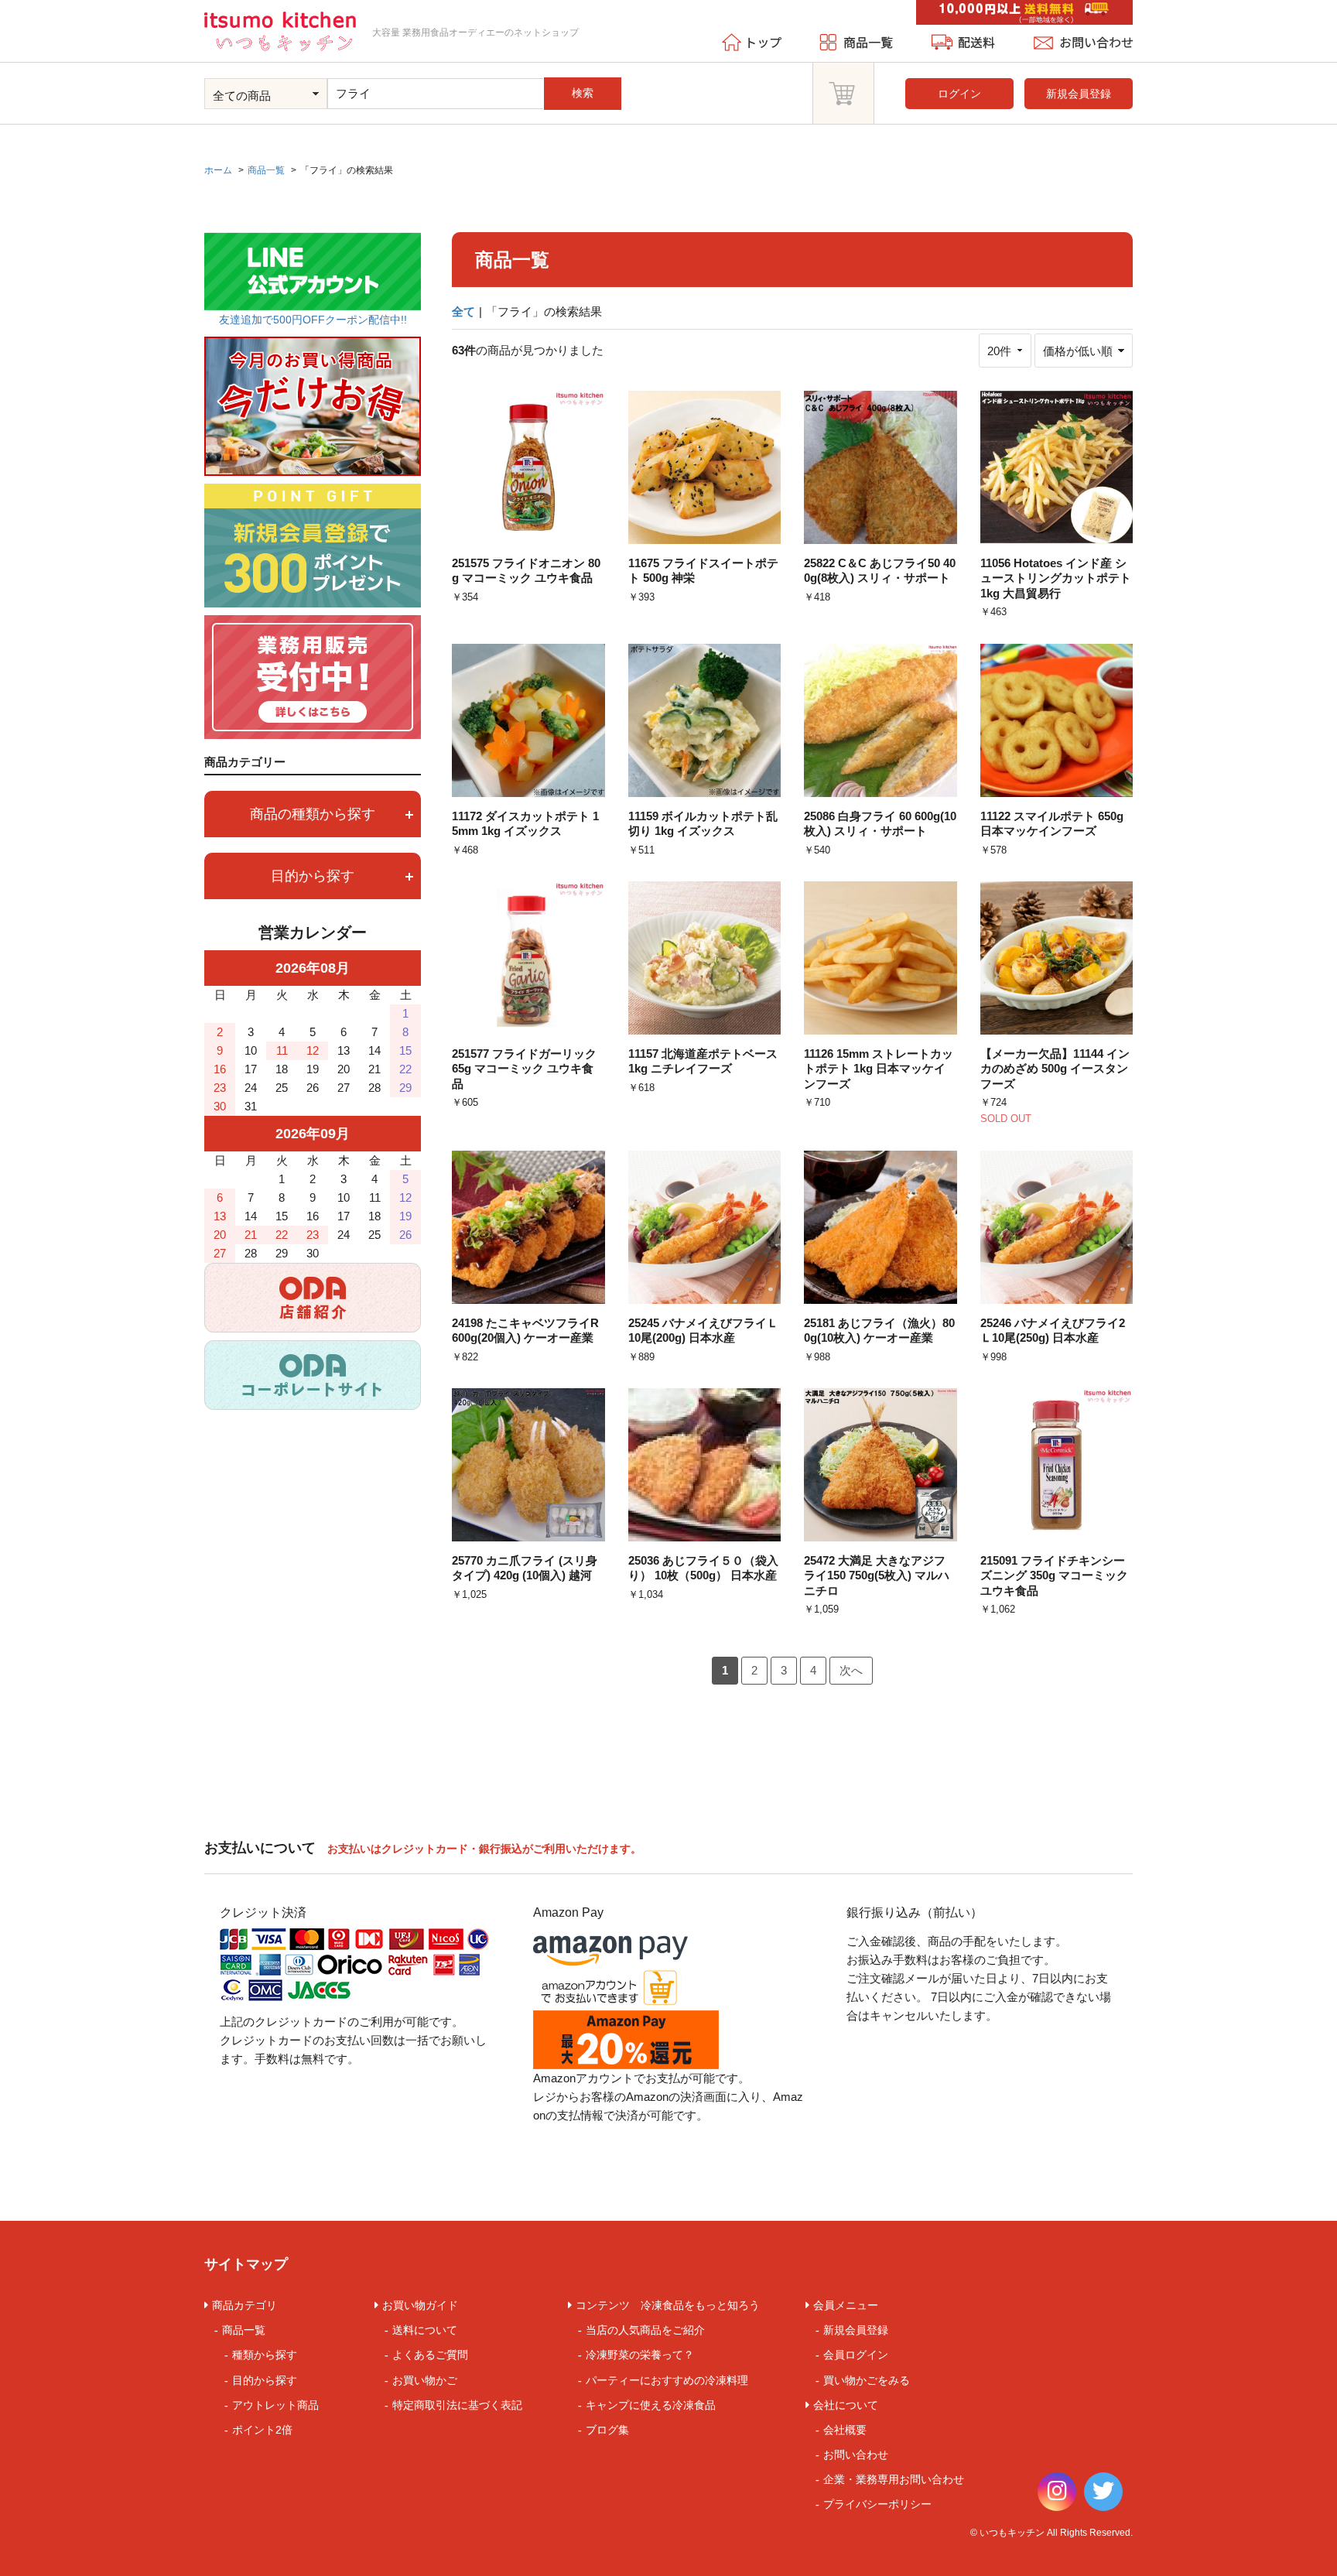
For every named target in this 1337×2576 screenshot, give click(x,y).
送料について (425, 2330)
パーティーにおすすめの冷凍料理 (667, 2380)
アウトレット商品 (275, 2405)
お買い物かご (425, 2380)
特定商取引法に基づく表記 (457, 2405)
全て (463, 311)
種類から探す (265, 2355)
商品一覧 (244, 2330)
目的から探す (265, 2380)
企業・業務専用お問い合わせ (894, 2479)
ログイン (959, 94)
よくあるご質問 (430, 2355)
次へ (851, 1670)
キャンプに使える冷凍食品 (651, 2405)
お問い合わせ (856, 2455)
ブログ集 (607, 2430)
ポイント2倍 (262, 2430)
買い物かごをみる (867, 2380)
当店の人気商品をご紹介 (645, 2330)
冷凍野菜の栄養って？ (640, 2355)
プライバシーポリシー (877, 2504)
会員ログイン (856, 2355)
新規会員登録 (1079, 94)
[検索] (616, 79)
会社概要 (845, 2430)
